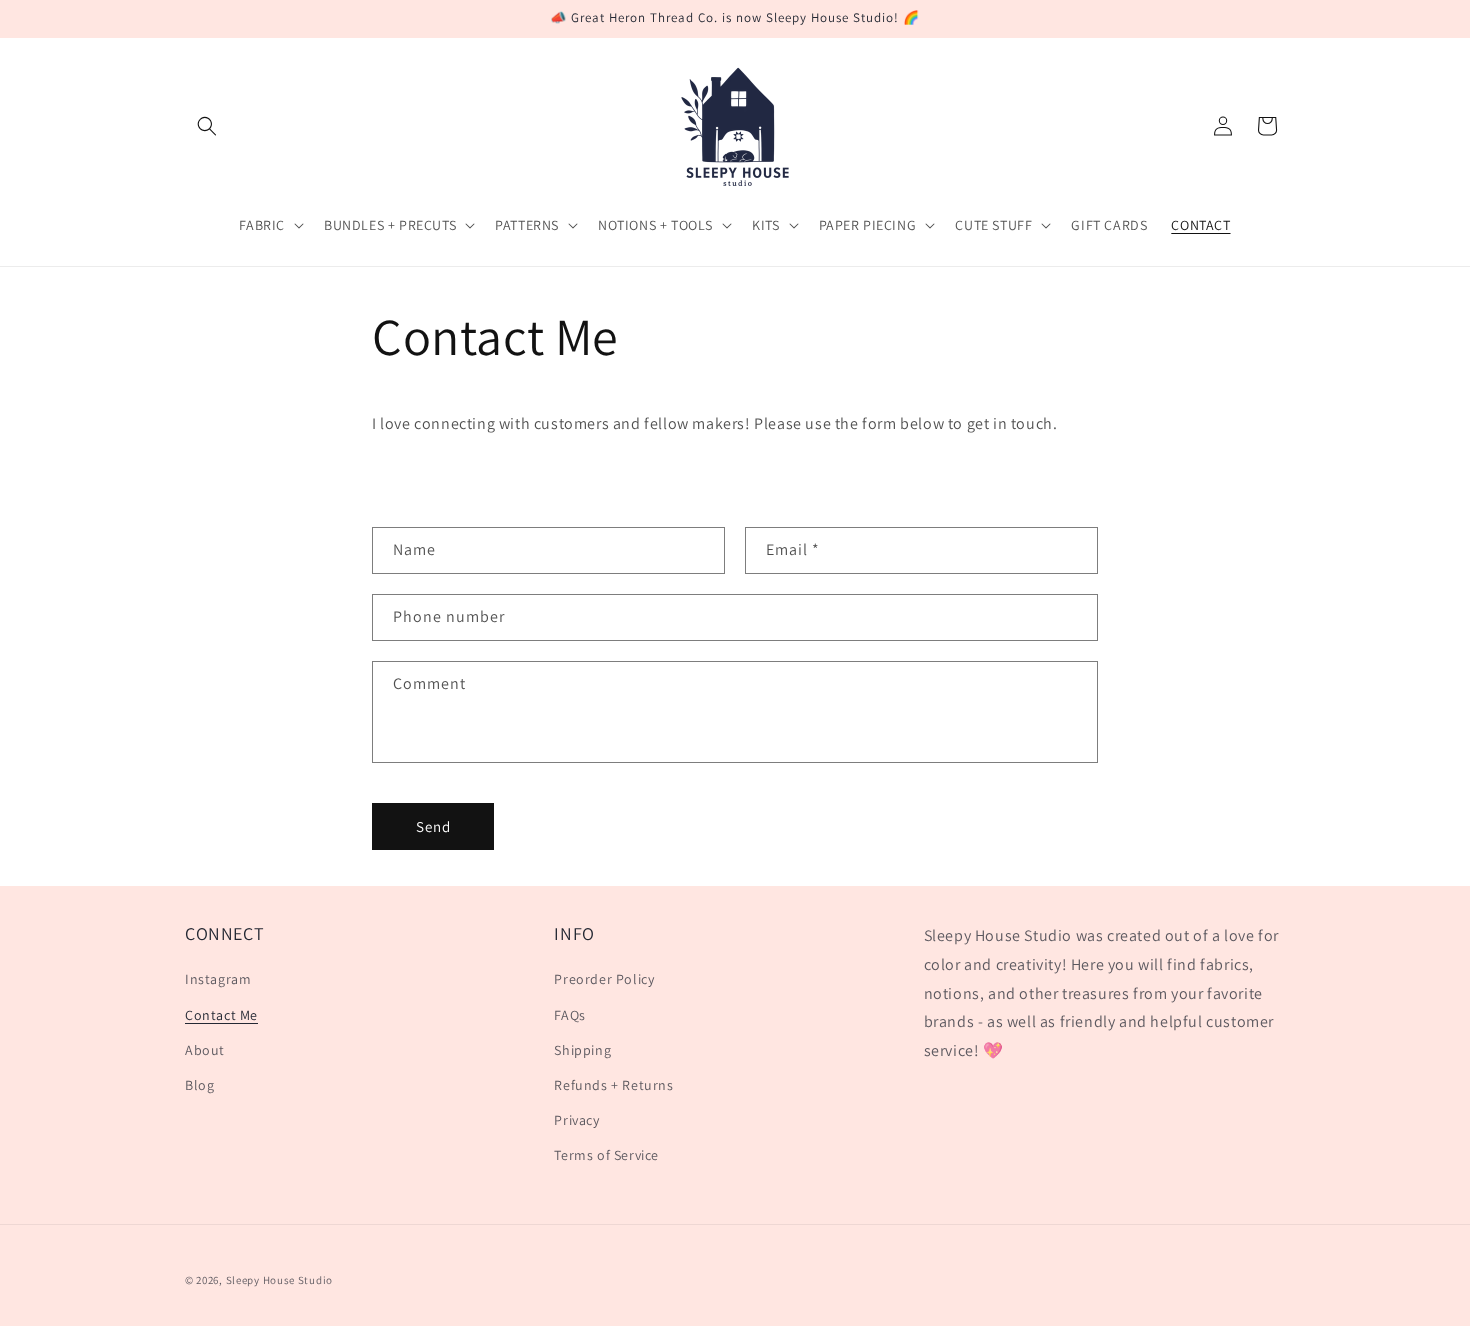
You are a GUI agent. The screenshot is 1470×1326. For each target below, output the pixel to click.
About (205, 1050)
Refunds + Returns (613, 1085)
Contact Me (221, 1015)
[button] (207, 126)
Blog (199, 1085)
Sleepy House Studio (279, 1280)
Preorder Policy (604, 979)
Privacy (576, 1120)
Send (433, 826)
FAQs (569, 1015)
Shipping (582, 1050)
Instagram (218, 979)
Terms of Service (606, 1155)
